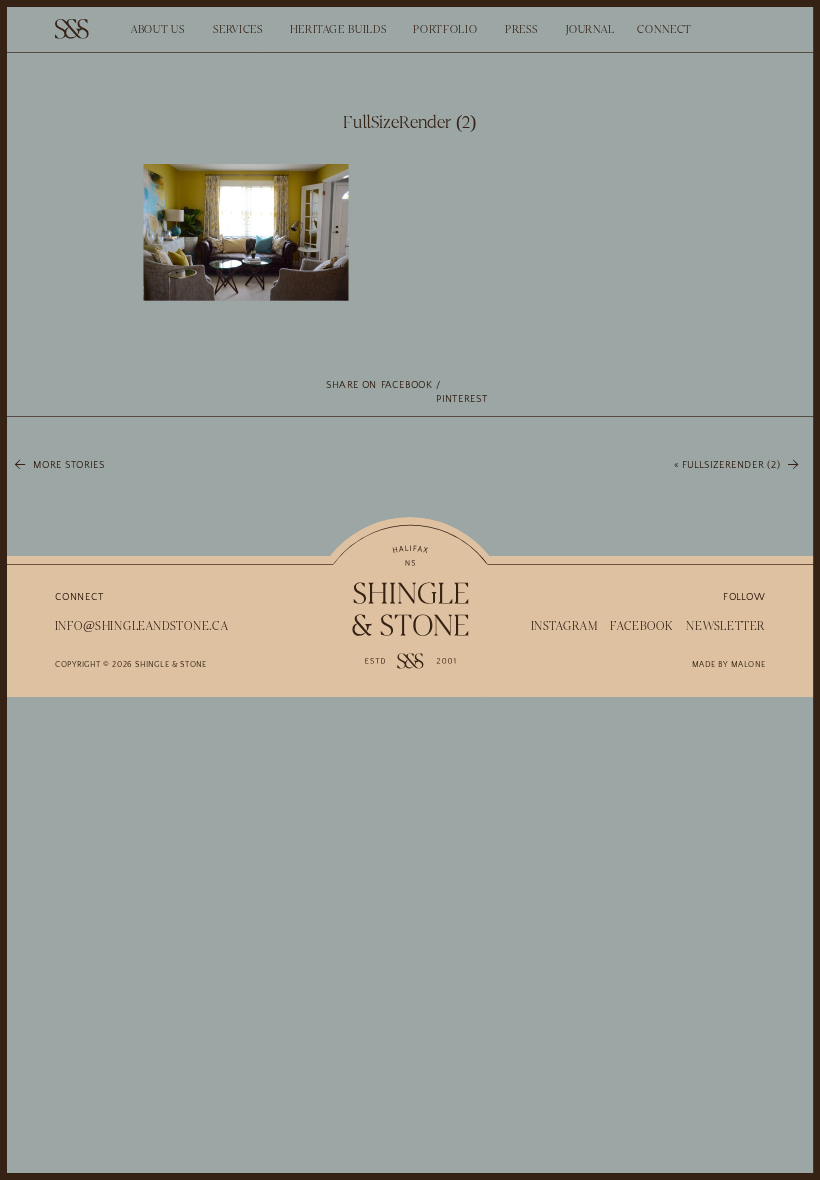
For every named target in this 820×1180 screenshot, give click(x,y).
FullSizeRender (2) (731, 465)
